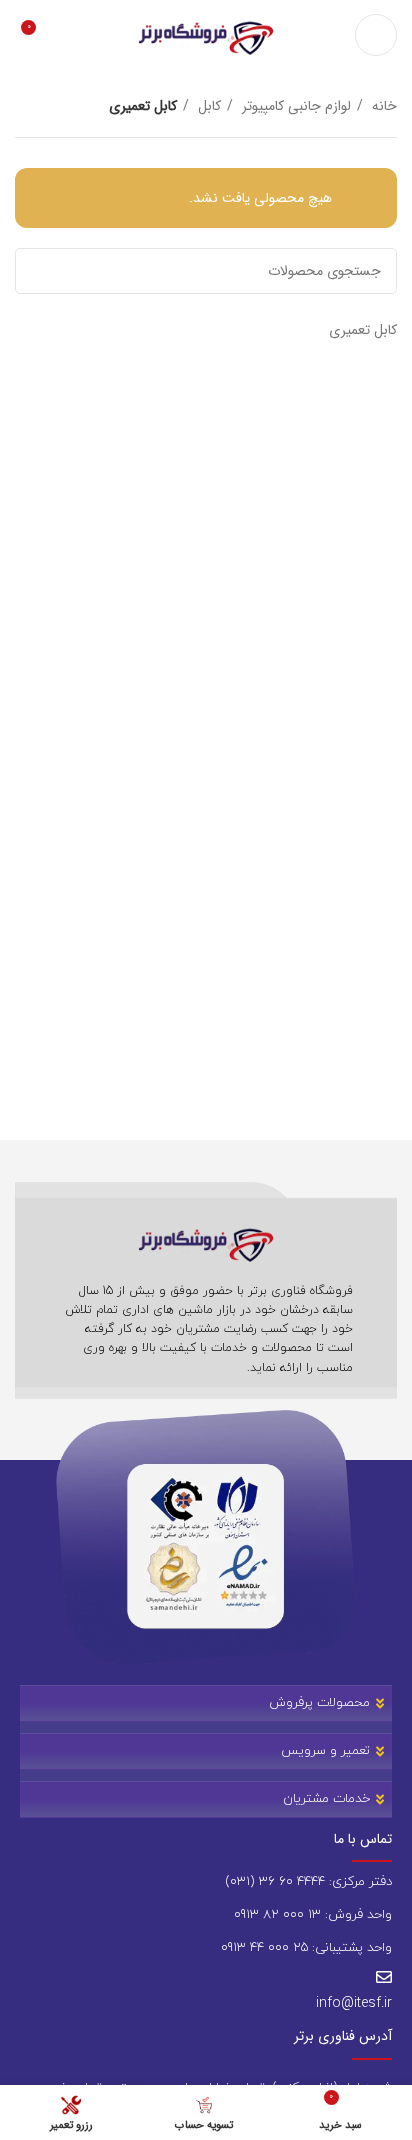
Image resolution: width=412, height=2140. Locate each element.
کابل (207, 106)
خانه (382, 106)
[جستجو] (38, 271)
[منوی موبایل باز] (376, 35)
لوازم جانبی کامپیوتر (294, 106)
